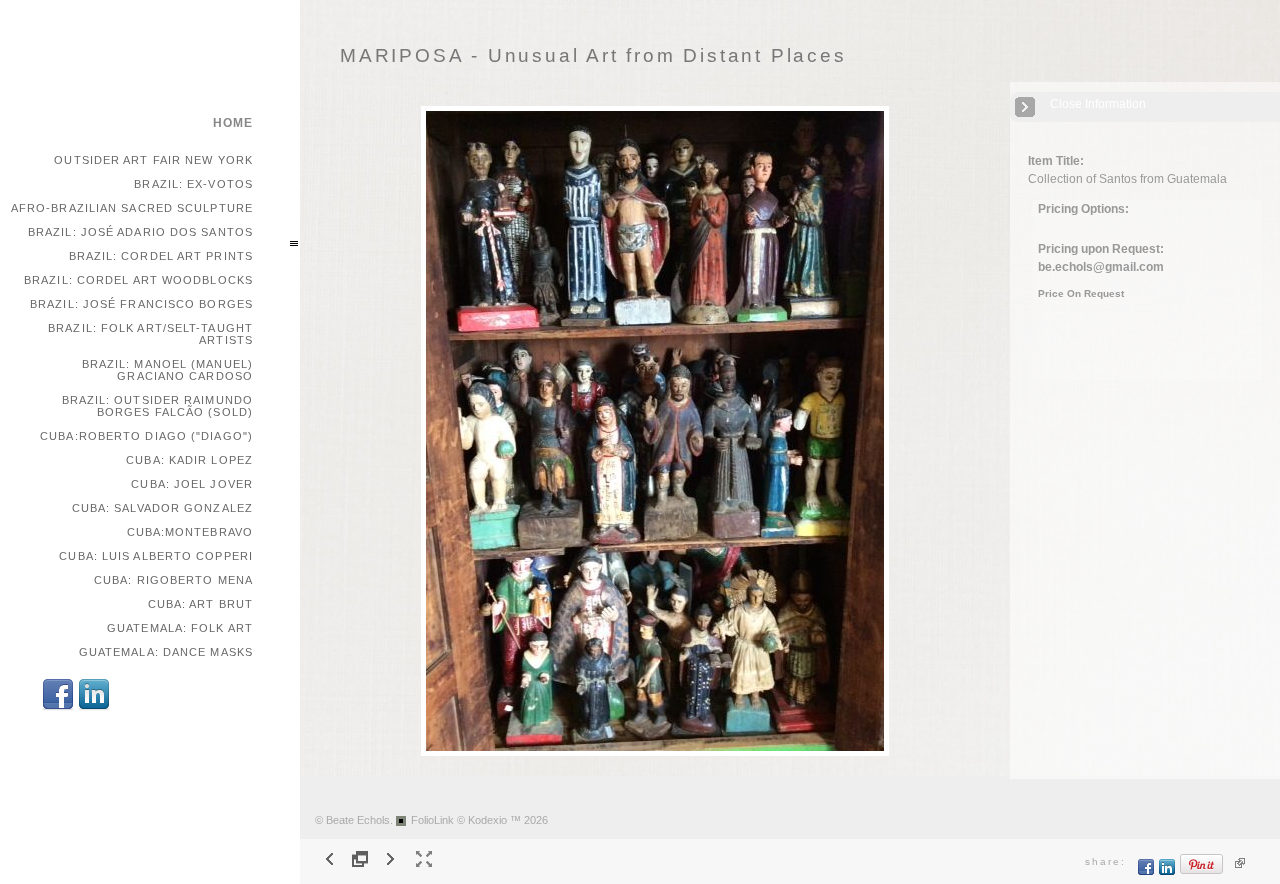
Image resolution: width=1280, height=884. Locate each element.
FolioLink (432, 820)
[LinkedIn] (94, 707)
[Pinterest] (1202, 871)
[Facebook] (58, 707)
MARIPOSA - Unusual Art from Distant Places (593, 55)
